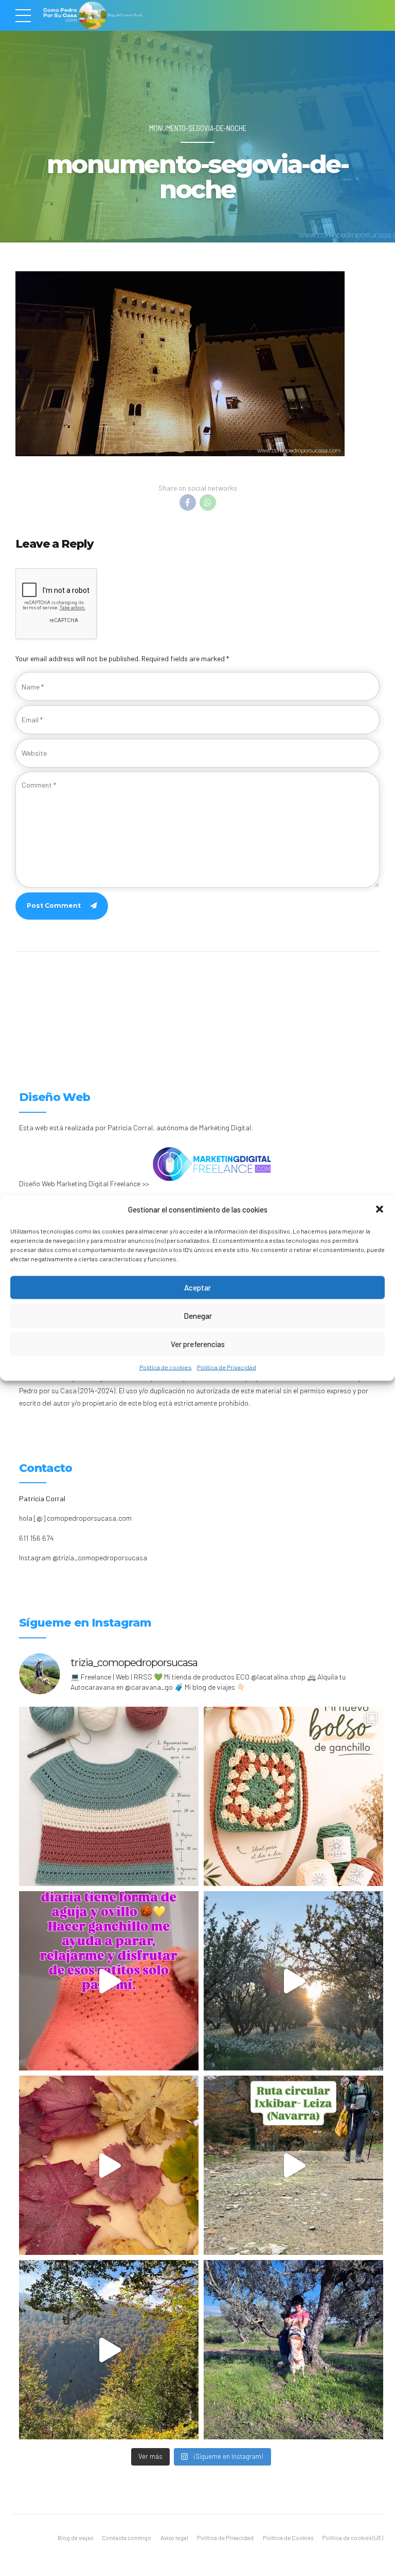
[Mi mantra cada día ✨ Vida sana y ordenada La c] (293, 2350)
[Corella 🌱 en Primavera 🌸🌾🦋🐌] (293, 1981)
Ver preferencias (198, 1344)
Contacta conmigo (127, 2538)
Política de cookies (166, 1367)
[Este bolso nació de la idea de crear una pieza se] (293, 1796)
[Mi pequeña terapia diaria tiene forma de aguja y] (109, 1981)
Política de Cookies (288, 2538)
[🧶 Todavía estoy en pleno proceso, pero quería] (109, 1796)
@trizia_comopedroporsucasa (100, 1557)
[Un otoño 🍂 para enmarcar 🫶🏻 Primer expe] (109, 2165)
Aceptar (197, 1287)
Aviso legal (174, 2538)
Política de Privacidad (227, 1367)
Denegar (198, 1316)
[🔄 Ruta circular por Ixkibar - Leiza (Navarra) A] (293, 2165)
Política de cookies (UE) (353, 2538)
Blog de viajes (75, 2538)
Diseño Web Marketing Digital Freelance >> (84, 1183)
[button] (380, 1209)
